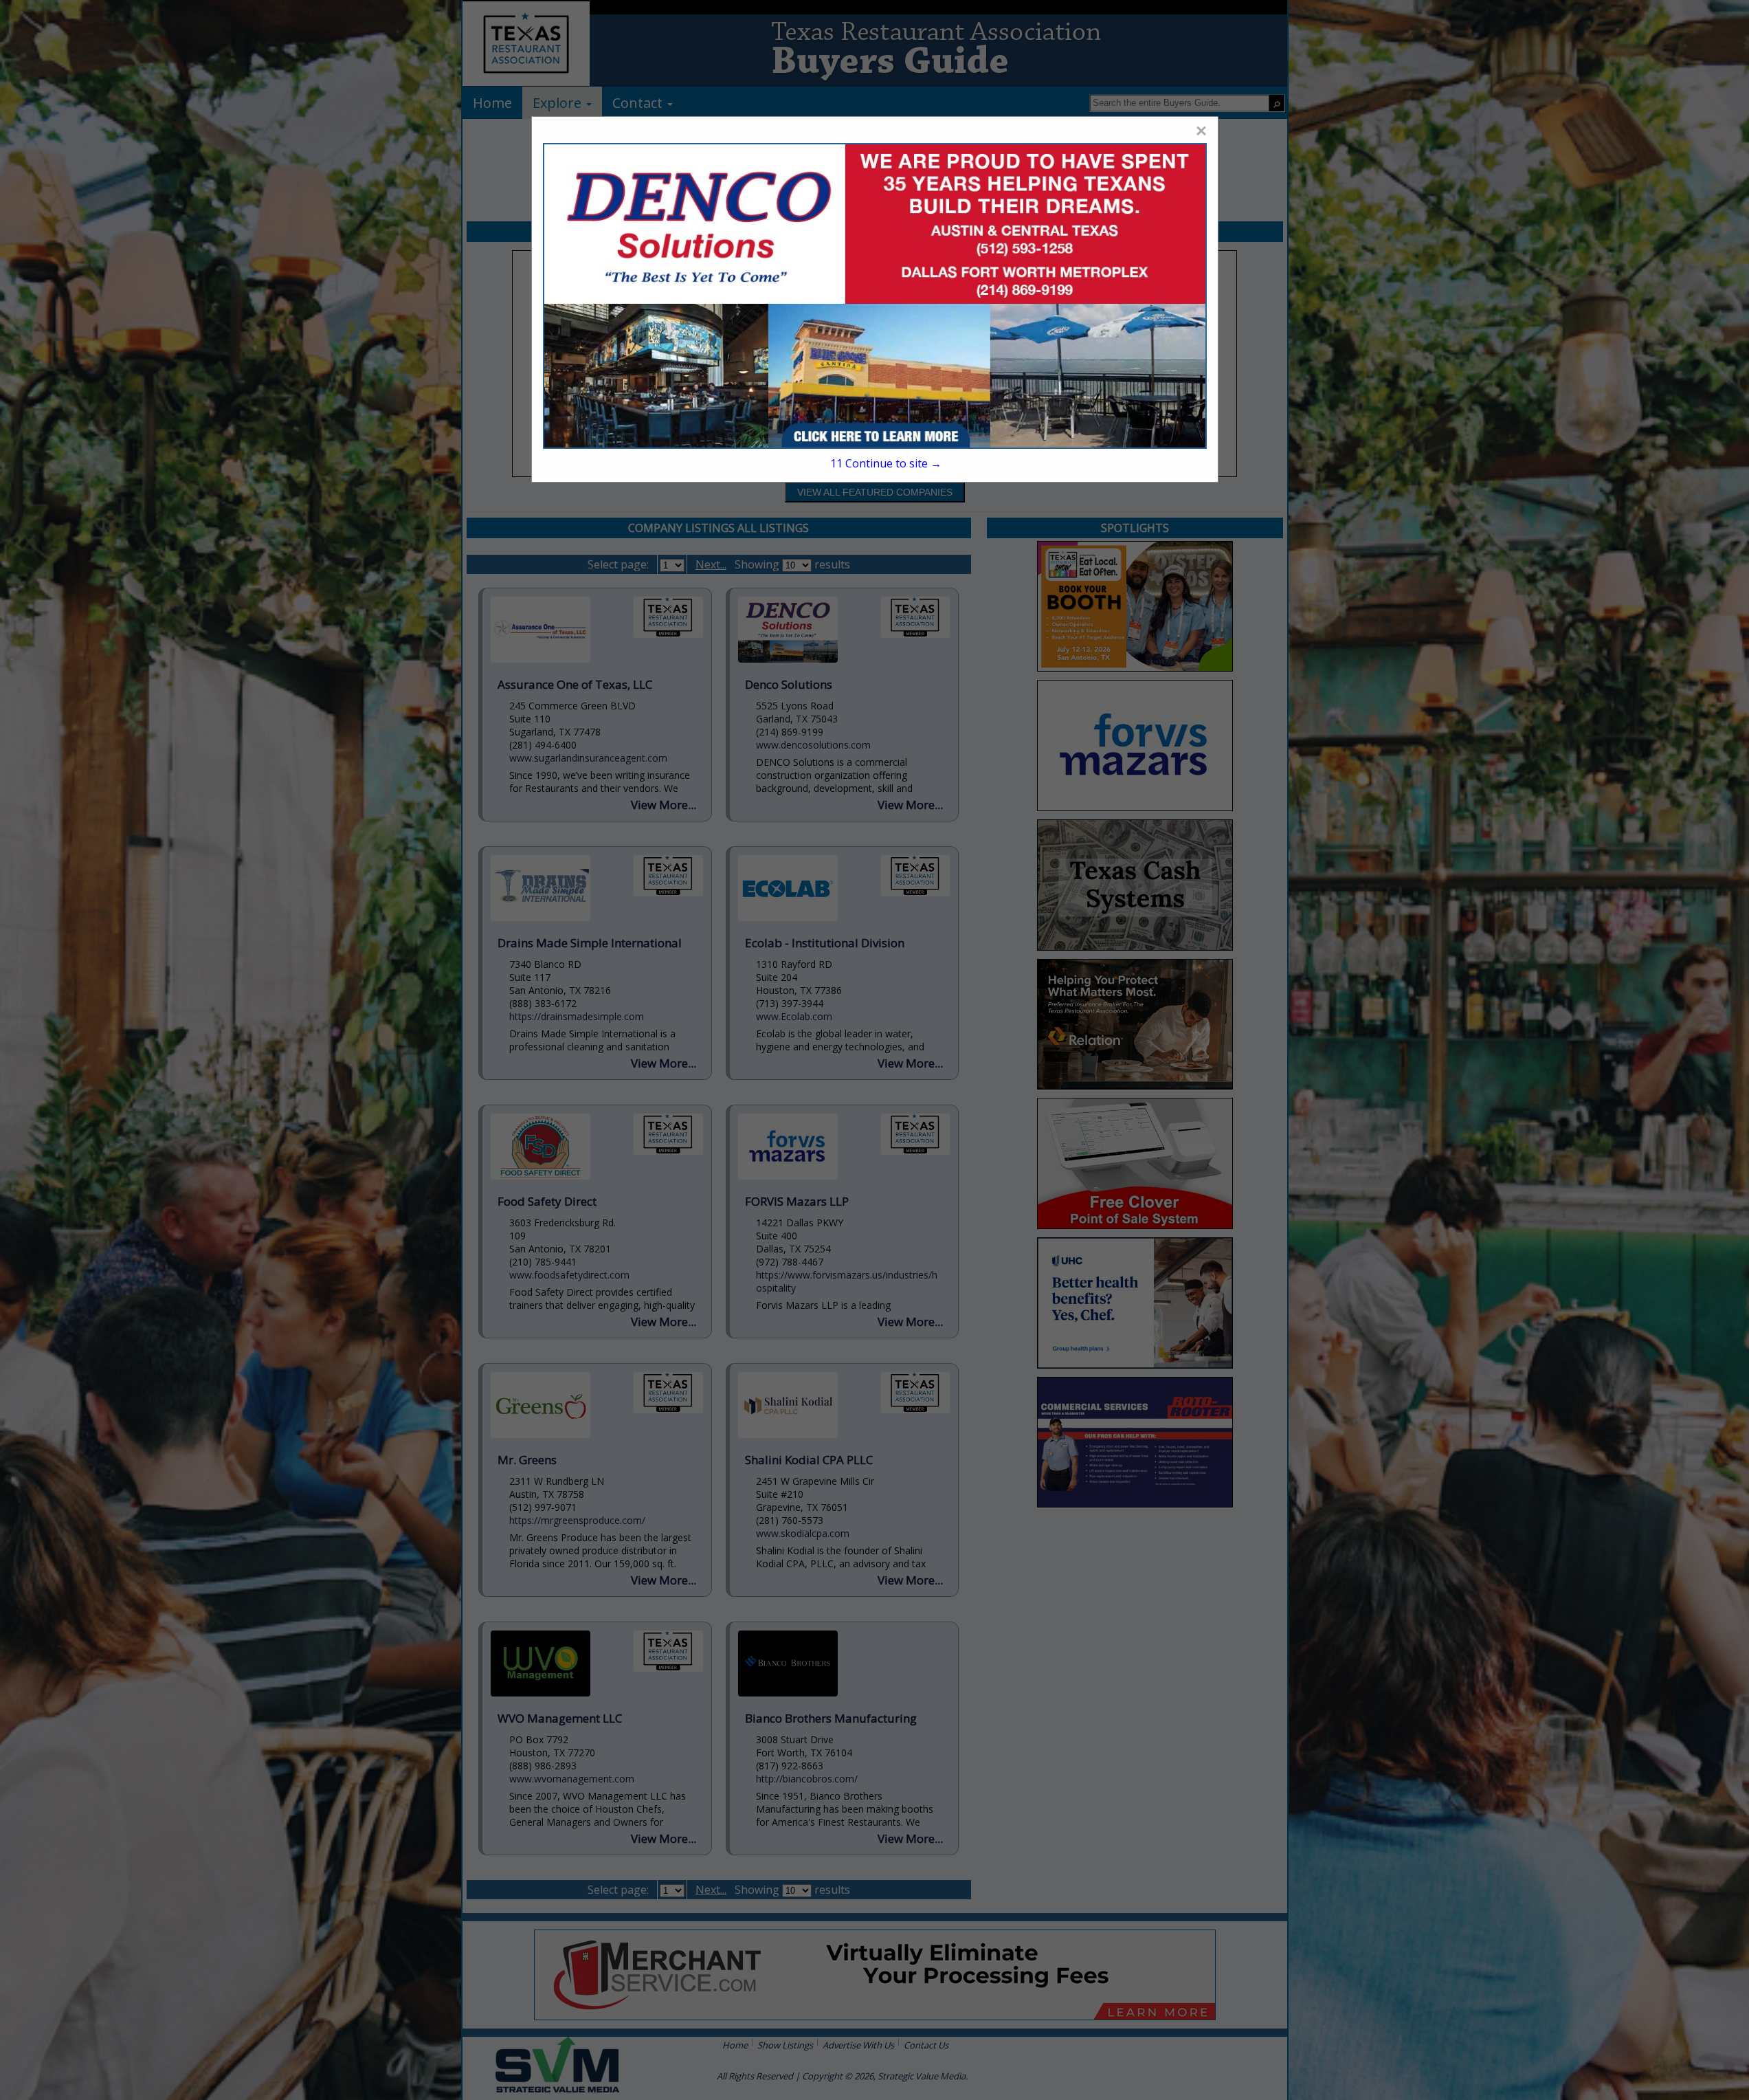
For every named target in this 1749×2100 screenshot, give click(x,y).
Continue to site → (885, 463)
